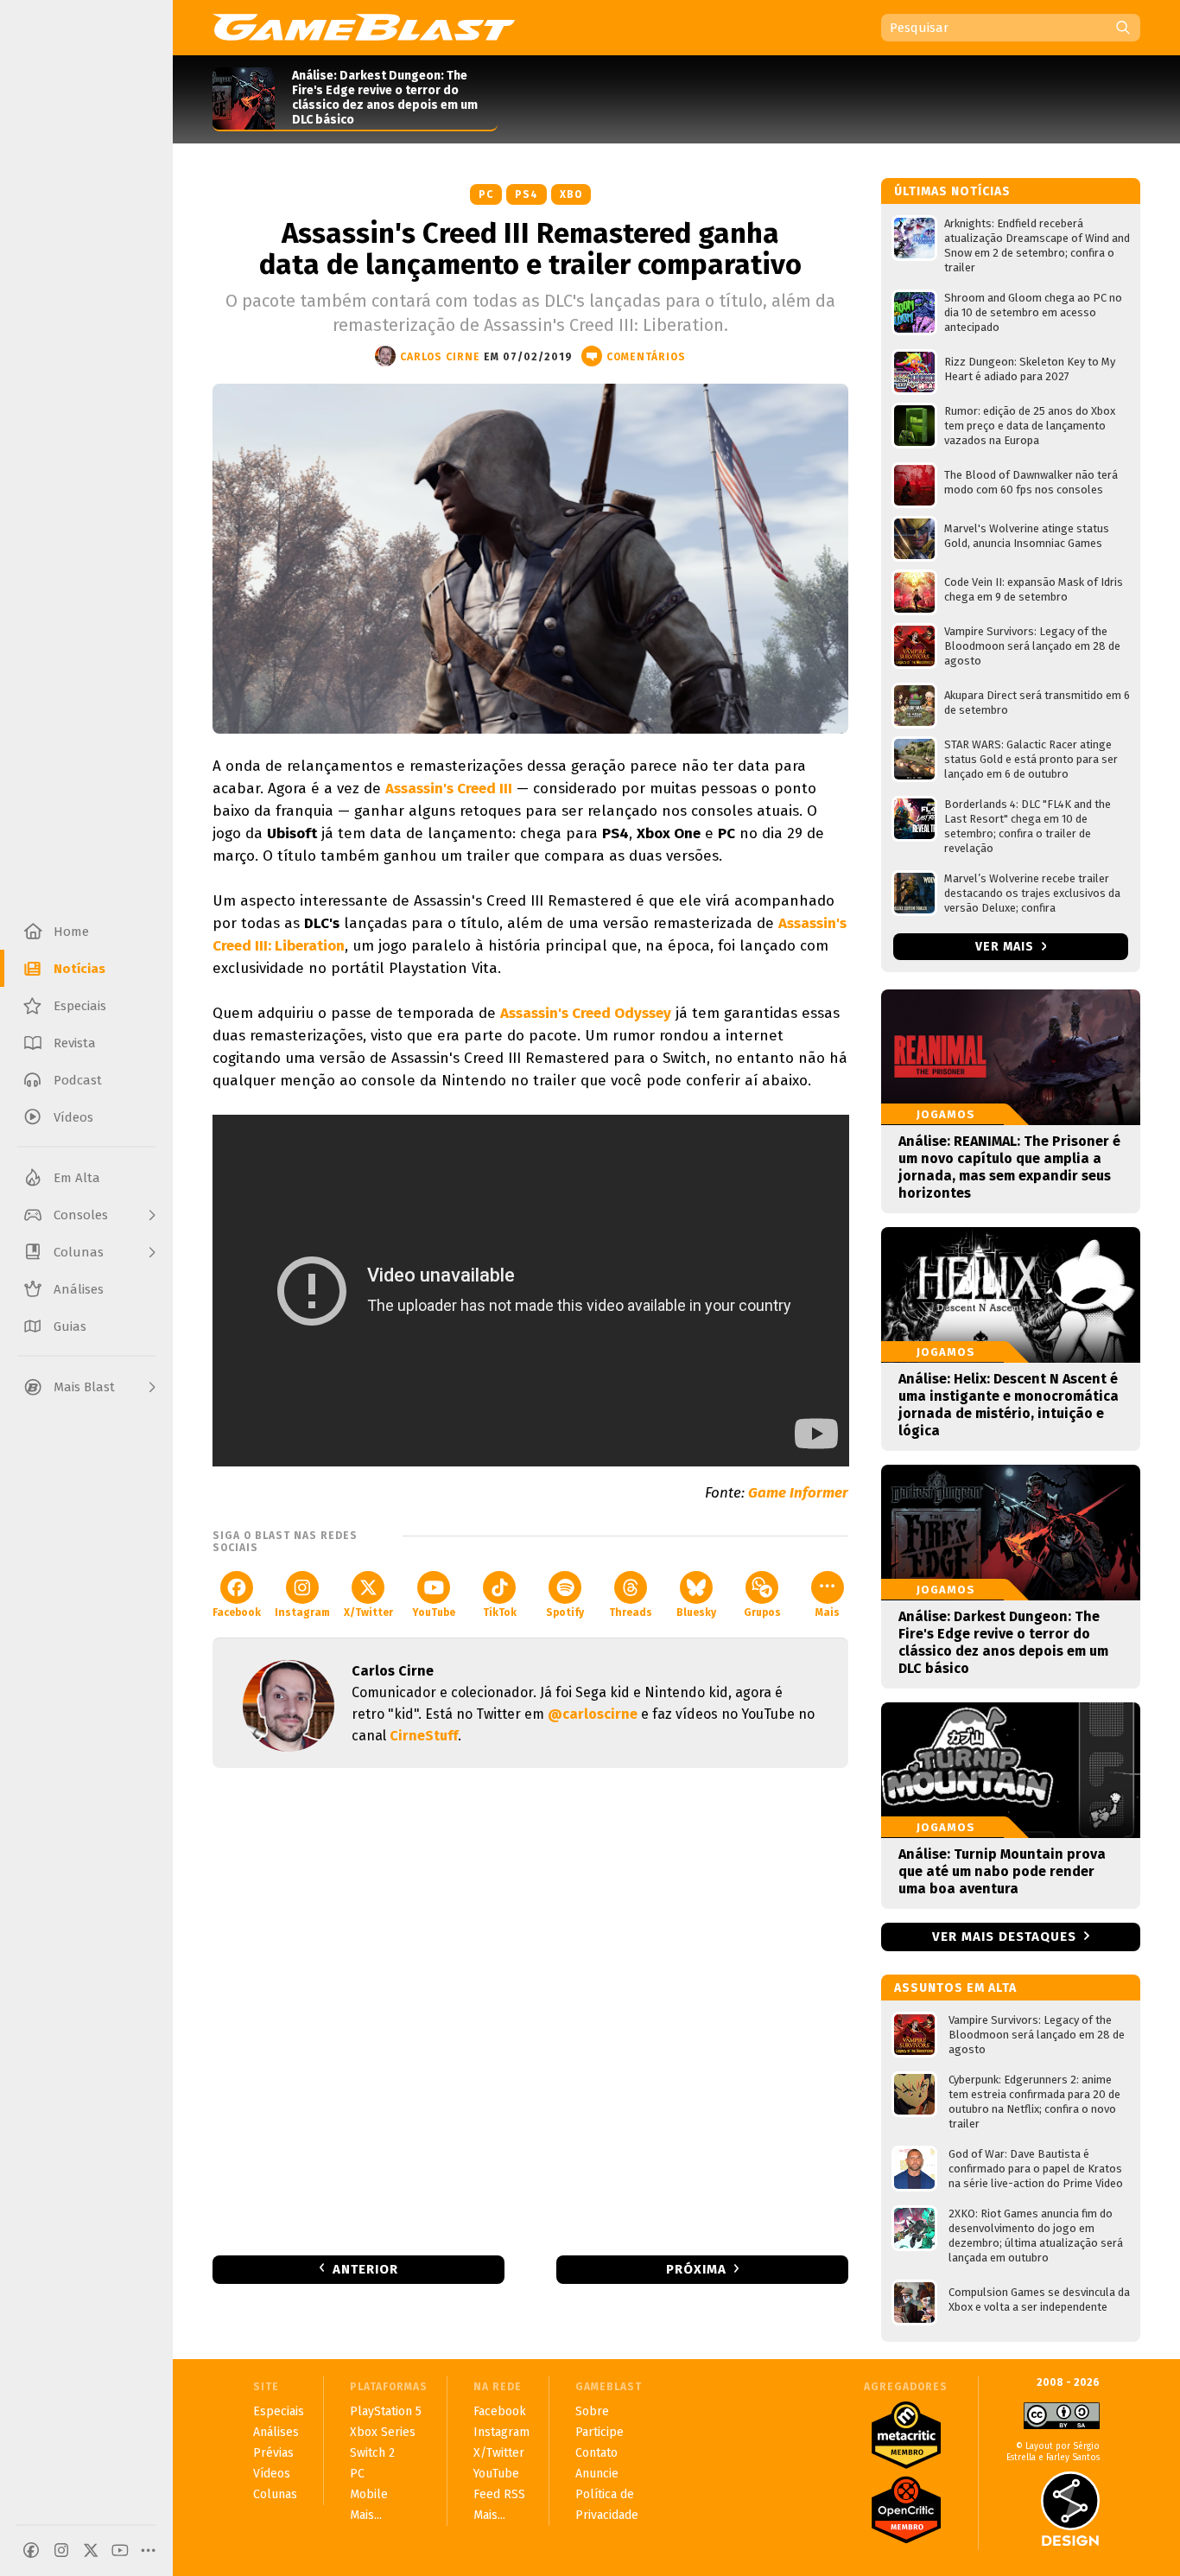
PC (486, 194)
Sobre (592, 2411)
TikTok (500, 1612)
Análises (276, 2432)
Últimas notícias (952, 191)
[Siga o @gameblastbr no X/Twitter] (91, 2550)
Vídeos (272, 2474)
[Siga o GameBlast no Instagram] (61, 2550)
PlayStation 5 (386, 2411)
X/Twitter (368, 1612)
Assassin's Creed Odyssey (586, 1013)
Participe (600, 2432)
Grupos (762, 1612)
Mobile (369, 2494)
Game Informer (798, 1493)
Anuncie (597, 2474)
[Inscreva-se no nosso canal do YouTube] (120, 2550)
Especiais (279, 2411)
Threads (631, 1612)
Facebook (237, 1612)
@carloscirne (593, 1714)
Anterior (365, 2269)
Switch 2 (372, 2453)
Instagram (302, 1612)
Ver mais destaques (1004, 1937)
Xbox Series (383, 2432)
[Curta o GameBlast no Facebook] (31, 2550)
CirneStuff (424, 1736)
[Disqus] (530, 2010)
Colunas (275, 2494)
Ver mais (1006, 947)
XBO (571, 194)
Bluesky (696, 1612)
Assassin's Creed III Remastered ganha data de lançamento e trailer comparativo (530, 249)
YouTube (434, 1612)
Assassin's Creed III (449, 789)
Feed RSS (499, 2494)
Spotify (565, 1612)
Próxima (696, 2269)
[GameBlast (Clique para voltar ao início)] (364, 27)
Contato (596, 2453)
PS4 (527, 194)
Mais (828, 1612)
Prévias (273, 2453)
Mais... (366, 2515)
